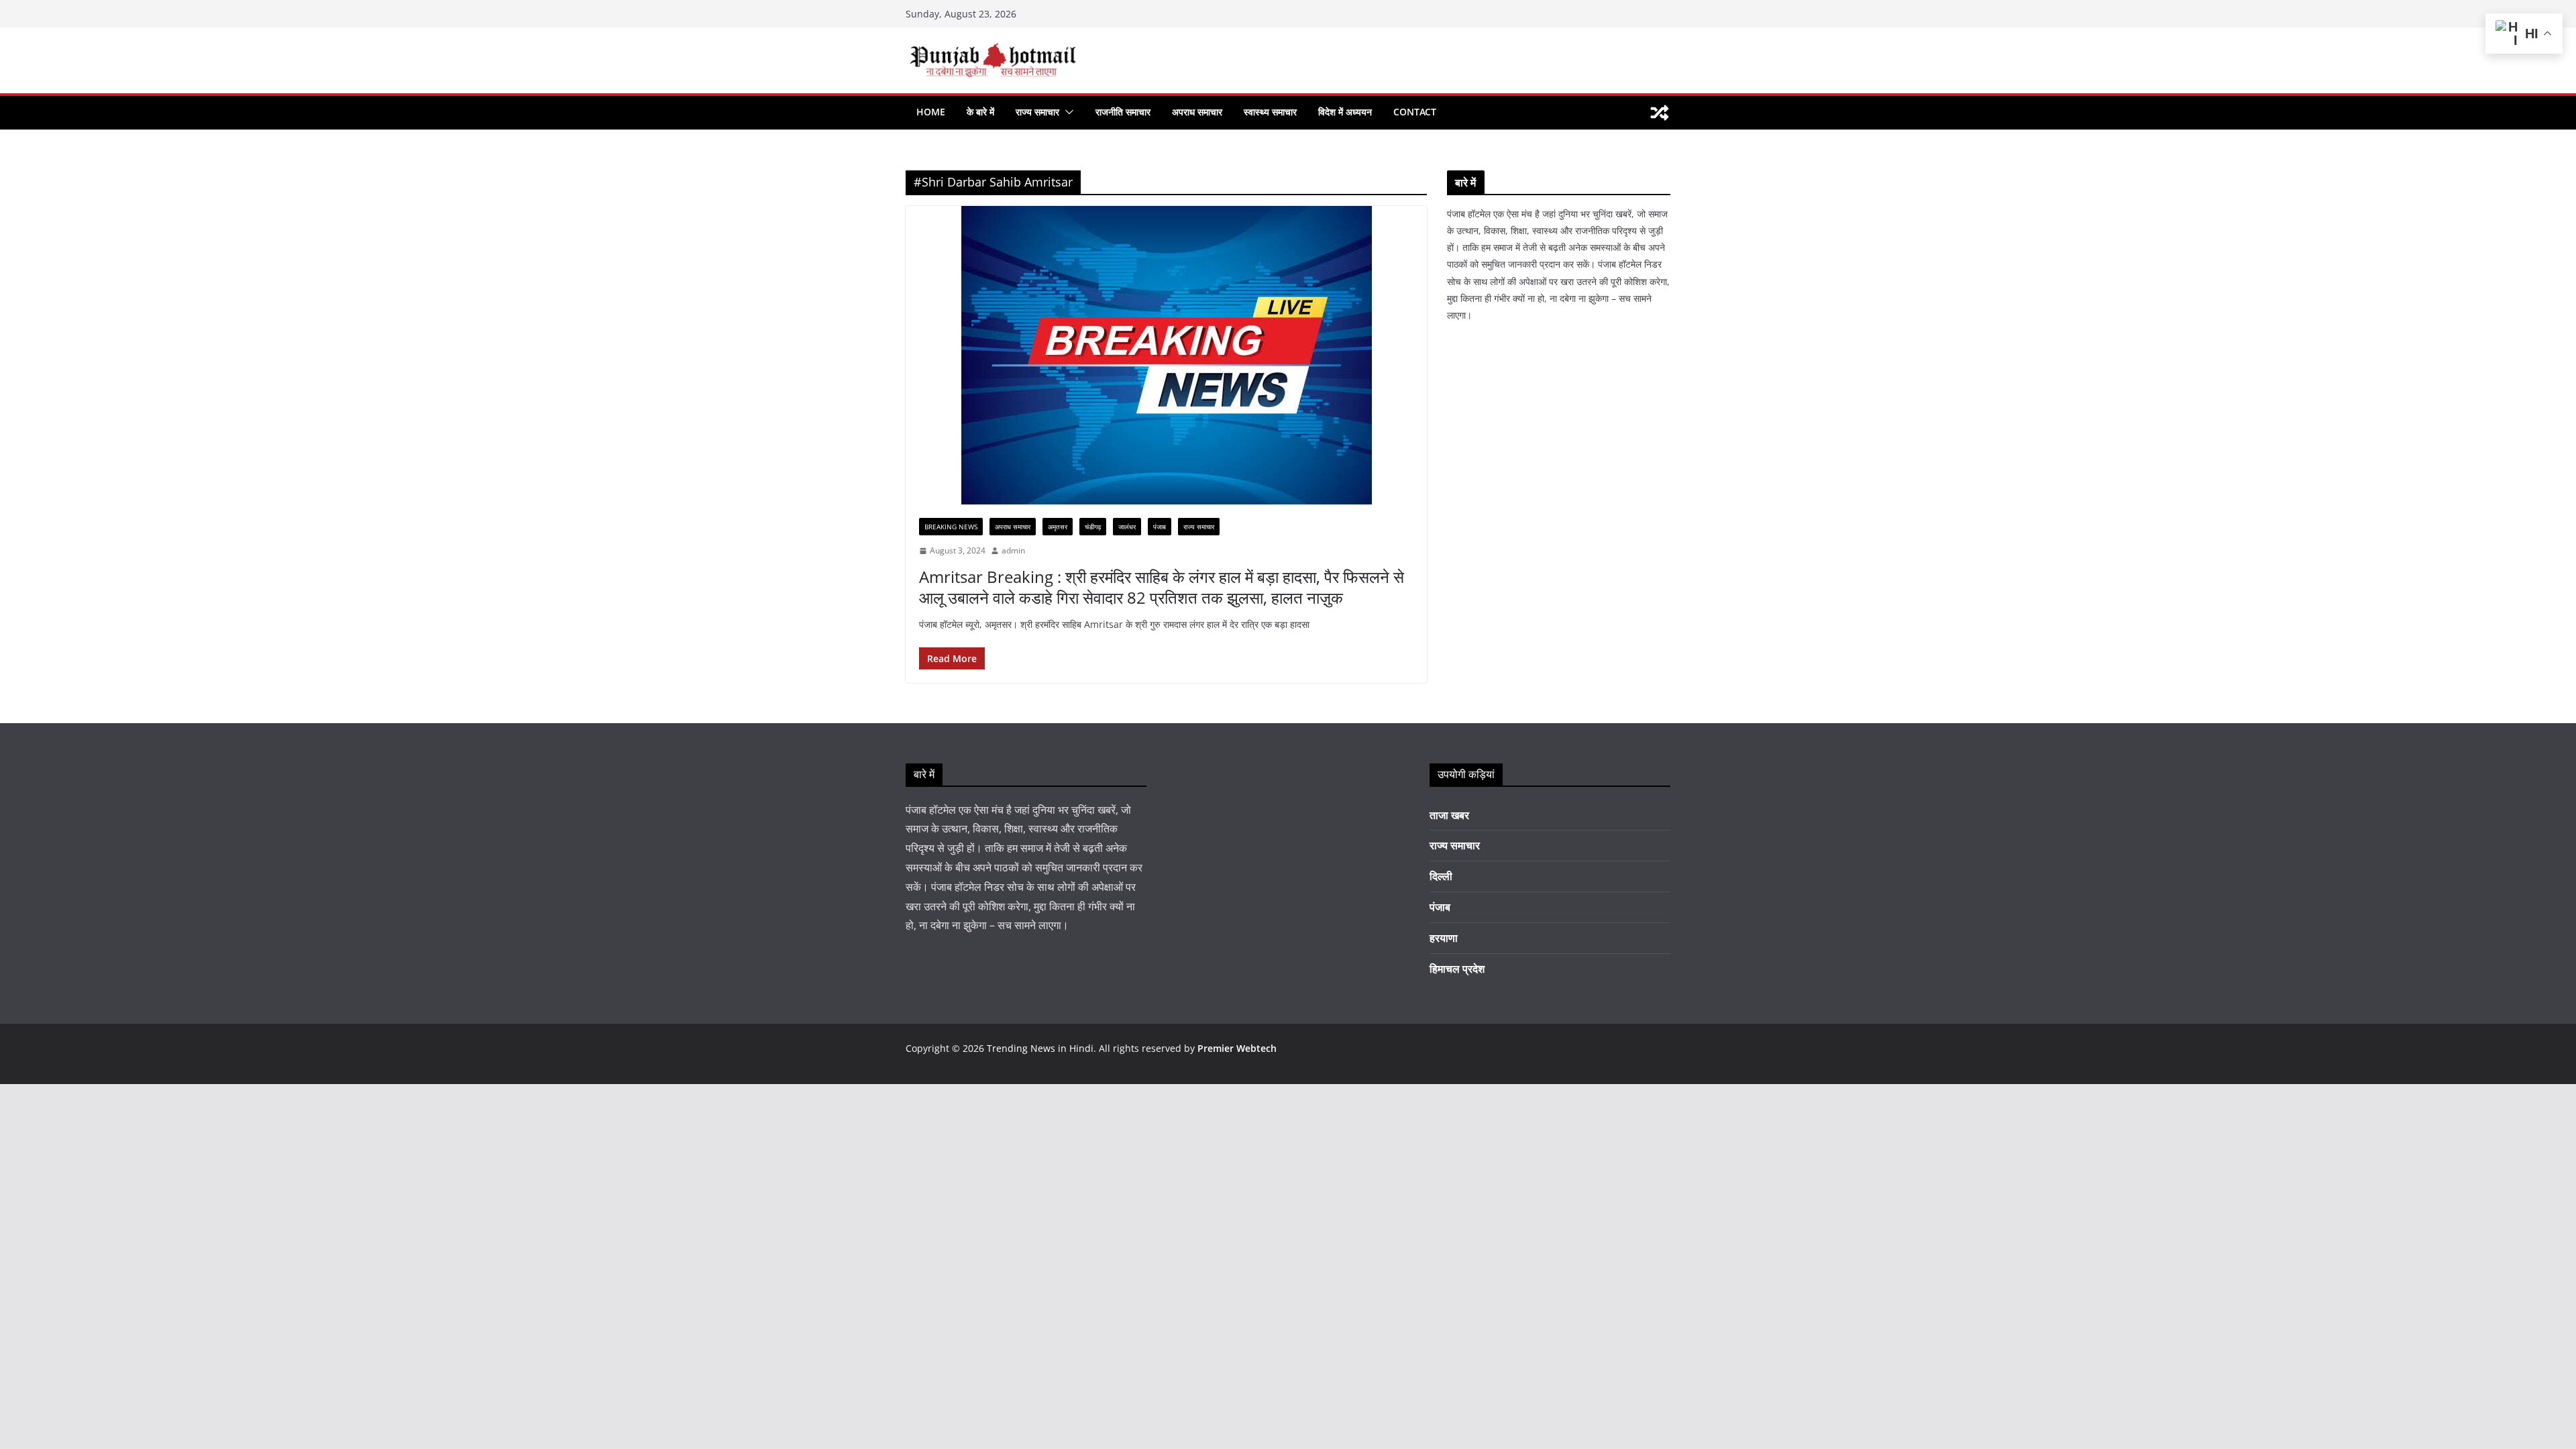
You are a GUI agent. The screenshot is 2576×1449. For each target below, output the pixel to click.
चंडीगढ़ (1093, 527)
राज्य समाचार (1037, 112)
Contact (1415, 112)
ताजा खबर (1449, 815)
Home (931, 112)
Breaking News (951, 527)
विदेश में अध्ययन (1345, 112)
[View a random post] (1660, 113)
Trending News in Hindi (1040, 1048)
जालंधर (1127, 527)
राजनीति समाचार (1123, 112)
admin (1013, 550)
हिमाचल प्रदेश (1457, 969)
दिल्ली (1441, 876)
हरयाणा (1444, 938)
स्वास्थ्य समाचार (1270, 112)
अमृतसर (1058, 527)
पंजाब (1160, 527)
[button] (1067, 112)
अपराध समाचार (1197, 112)
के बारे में (980, 112)
